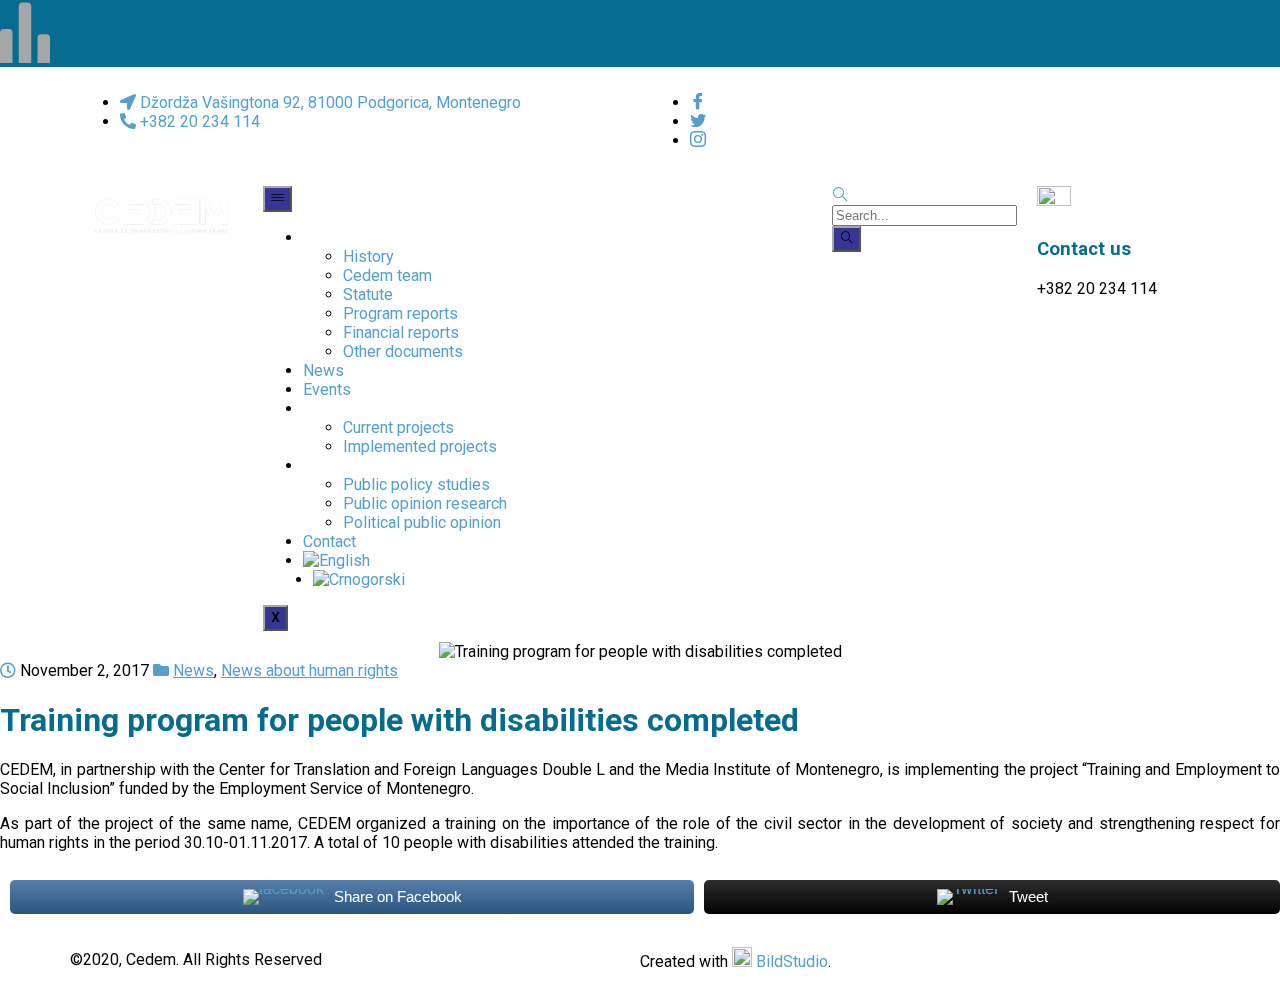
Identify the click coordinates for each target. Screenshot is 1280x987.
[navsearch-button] (840, 195)
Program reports (400, 313)
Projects (332, 408)
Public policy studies (416, 484)
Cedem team (387, 275)
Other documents (403, 351)
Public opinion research (425, 503)
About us (334, 237)
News (323, 370)
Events (327, 389)
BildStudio (792, 961)
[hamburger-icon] (277, 199)
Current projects (398, 427)
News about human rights (309, 670)
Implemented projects (420, 446)
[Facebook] (698, 102)
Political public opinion (422, 522)
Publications (346, 465)
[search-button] (846, 239)
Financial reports (401, 332)
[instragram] (698, 140)
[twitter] (698, 121)
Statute (368, 294)
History (368, 256)
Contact (329, 541)
